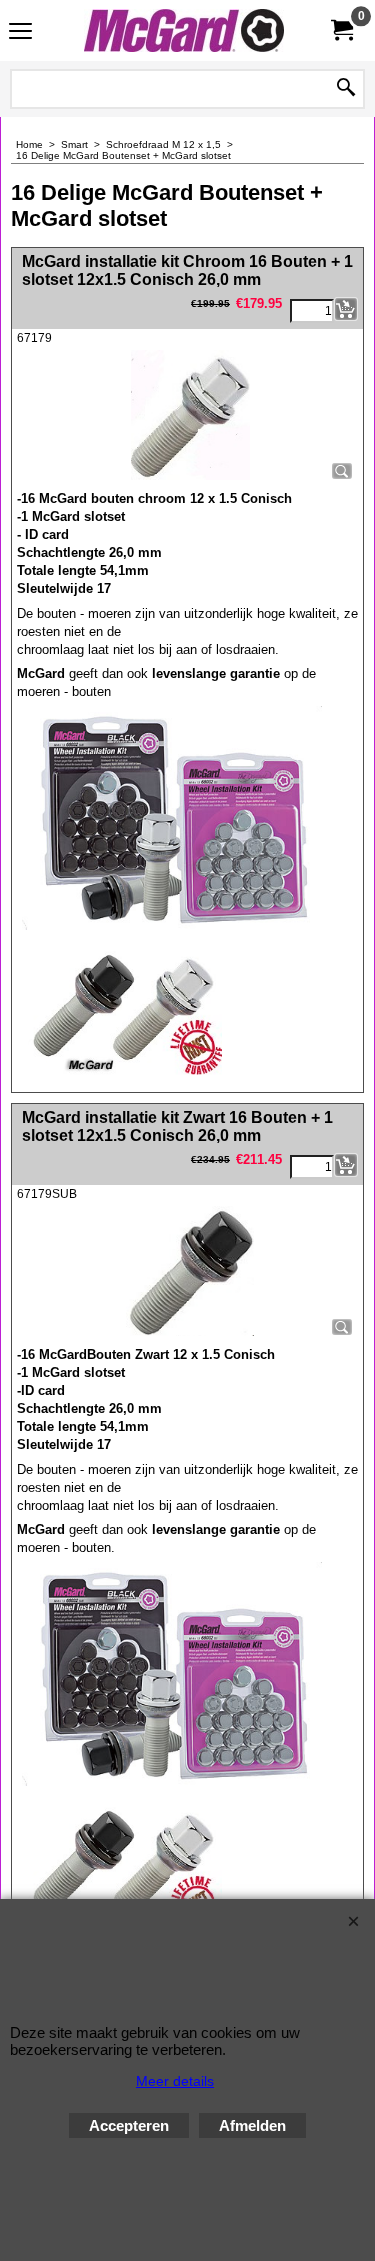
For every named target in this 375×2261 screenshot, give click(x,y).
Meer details (175, 2081)
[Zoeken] (346, 89)
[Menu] (20, 32)
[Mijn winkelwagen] (341, 30)
